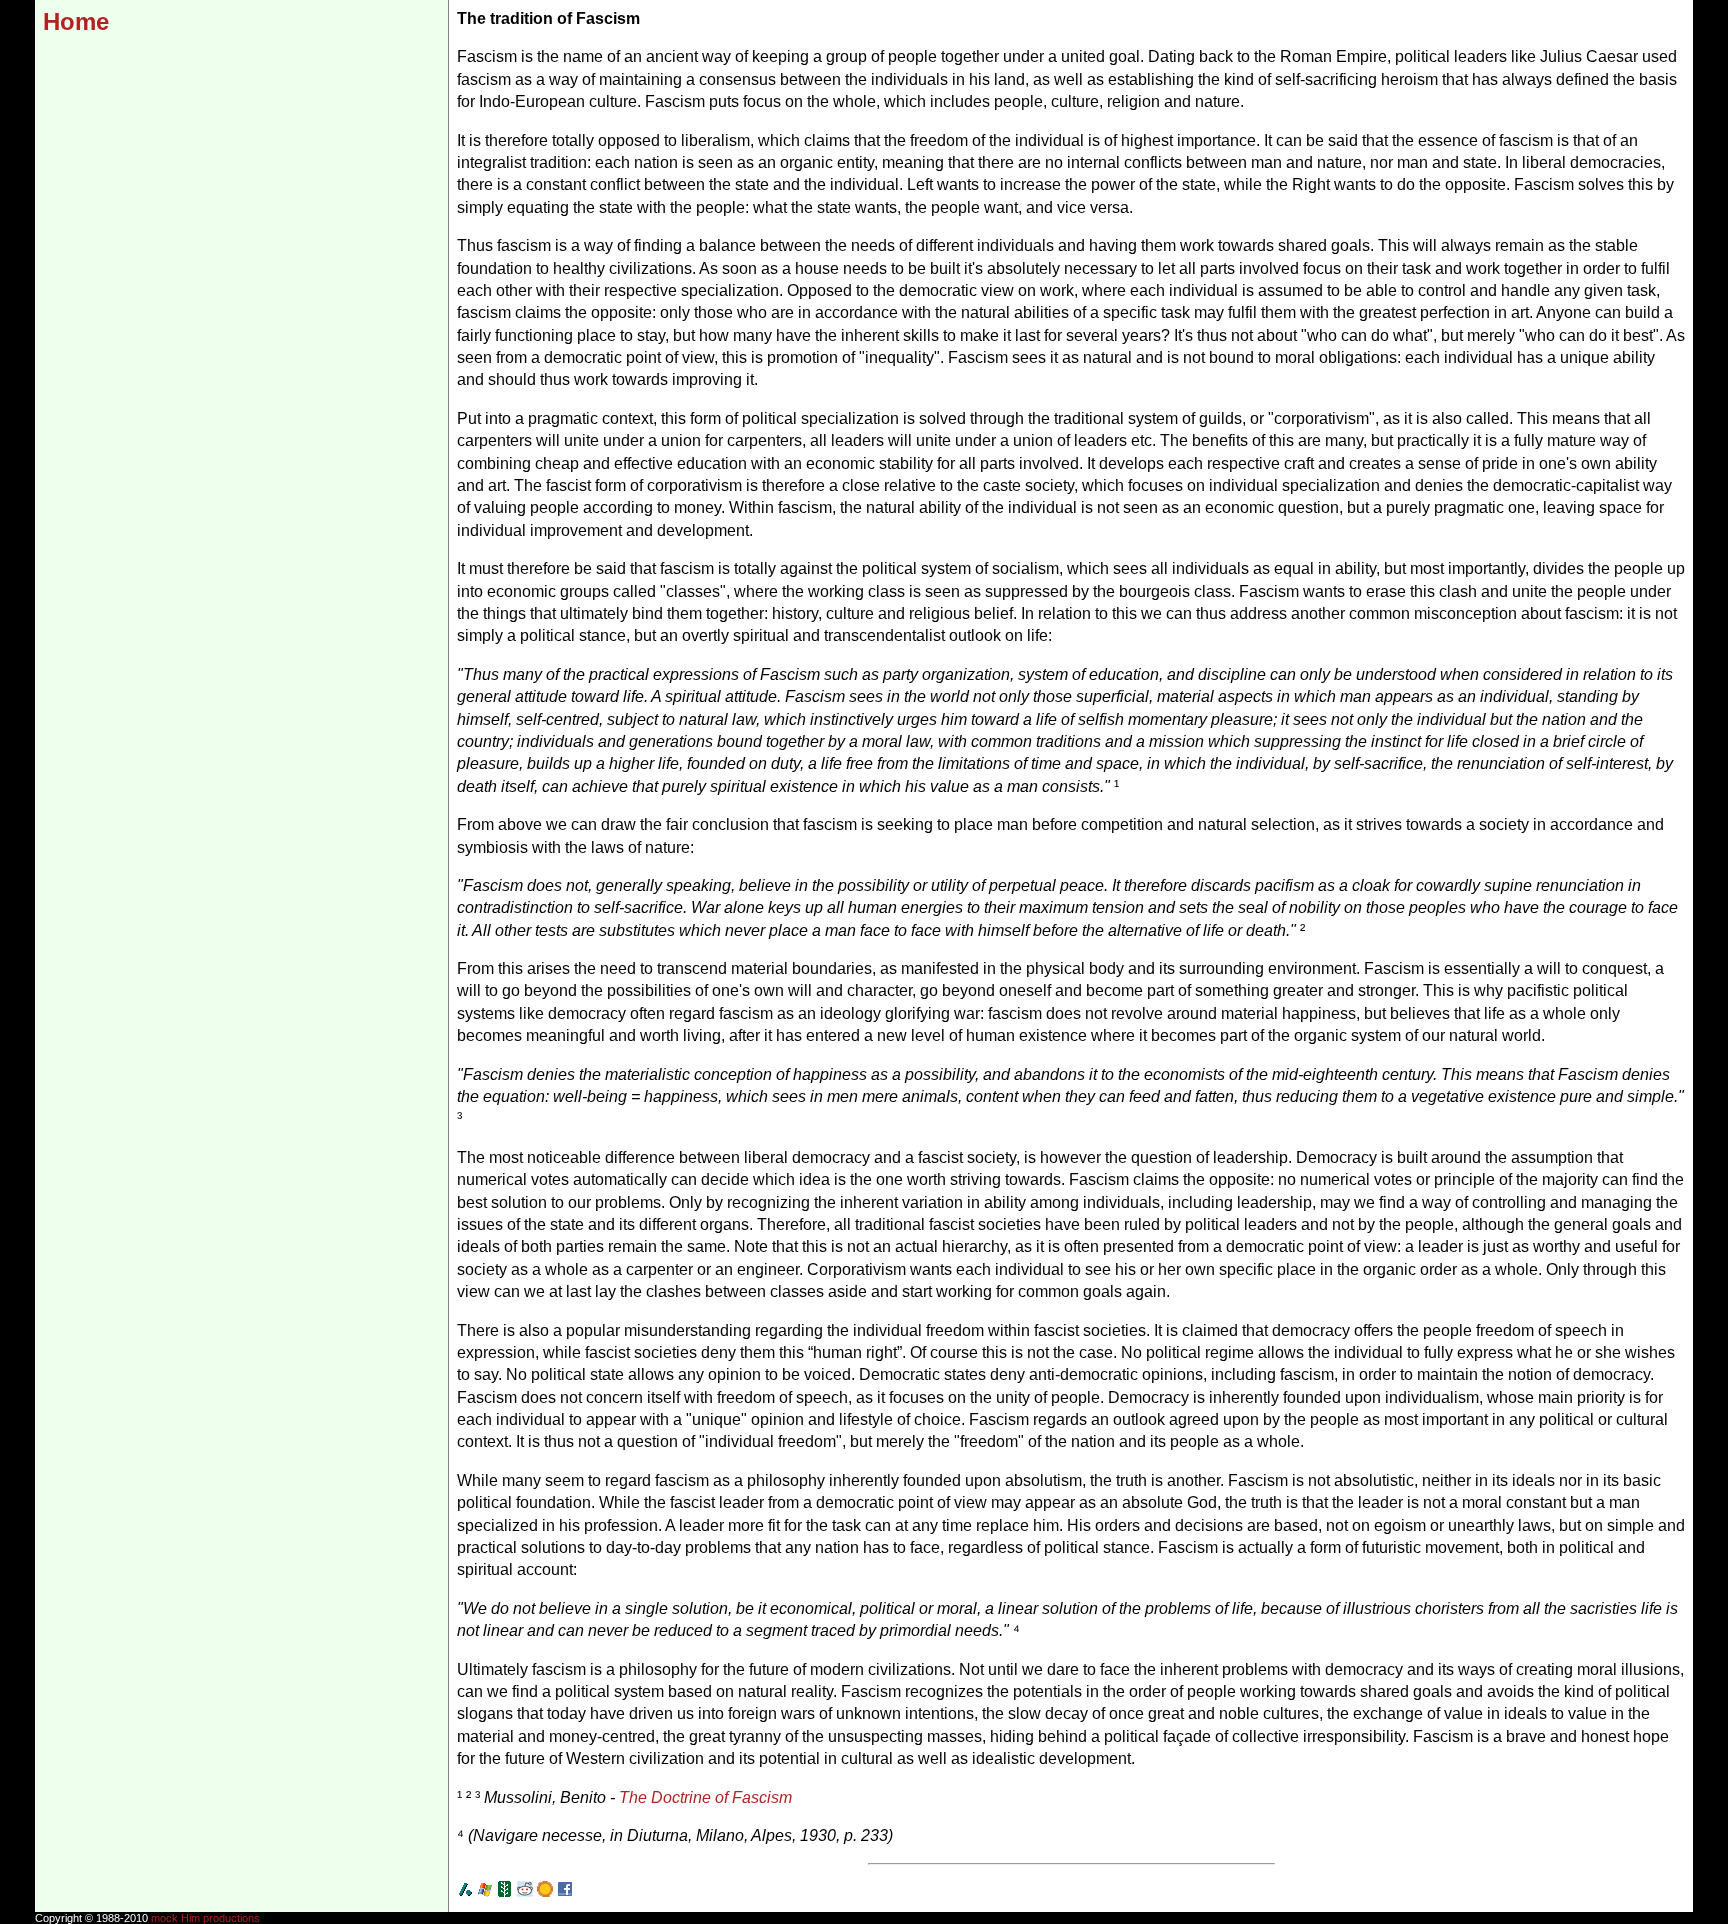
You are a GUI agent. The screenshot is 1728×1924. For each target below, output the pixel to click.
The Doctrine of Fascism (705, 1797)
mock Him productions (205, 1918)
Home (76, 21)
